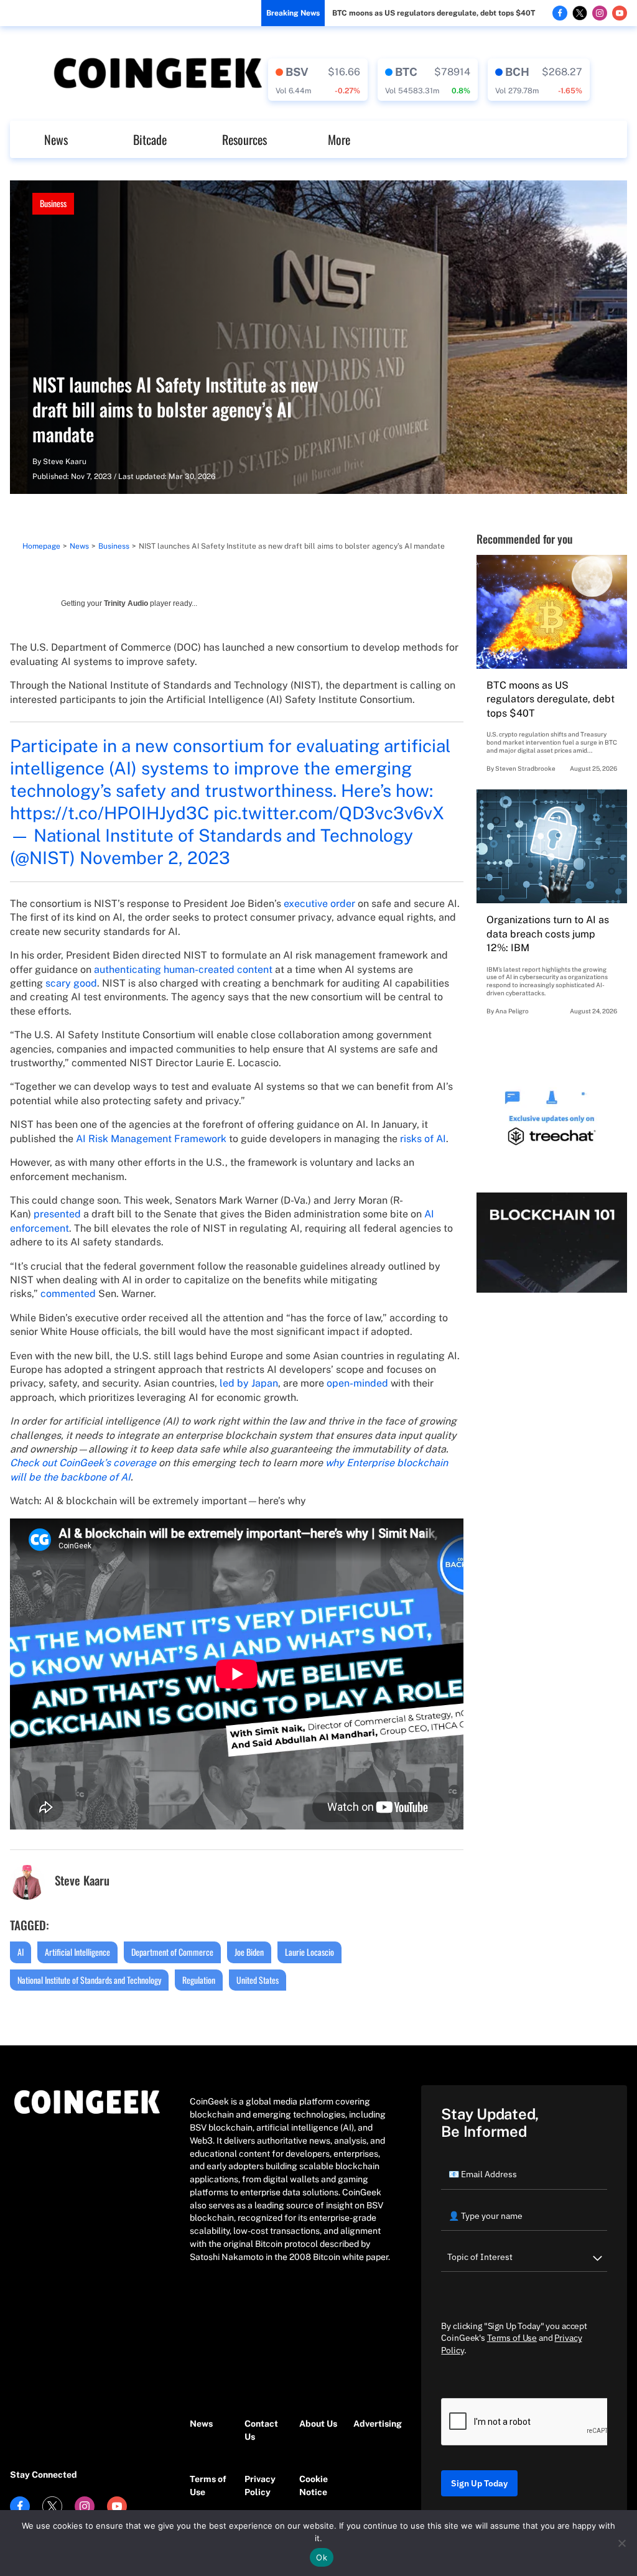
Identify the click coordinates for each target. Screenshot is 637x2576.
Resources (244, 139)
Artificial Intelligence (77, 1952)
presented (57, 1214)
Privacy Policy (260, 2485)
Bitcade (150, 139)
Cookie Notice (314, 2485)
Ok (322, 2557)
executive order (319, 904)
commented (68, 1294)
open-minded (357, 1383)
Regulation (199, 1980)
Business (53, 203)
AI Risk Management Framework (151, 1139)
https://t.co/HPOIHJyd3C (109, 813)
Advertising (374, 2424)
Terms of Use (208, 2485)
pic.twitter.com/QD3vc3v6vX (329, 813)
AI (21, 1952)
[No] (621, 2543)
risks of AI (423, 1139)
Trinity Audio (126, 603)
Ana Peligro (512, 1011)
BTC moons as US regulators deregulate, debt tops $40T (434, 13)
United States (258, 1980)
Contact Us (261, 2430)
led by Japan (249, 1383)
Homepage (41, 546)
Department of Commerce (172, 1952)
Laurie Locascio (309, 1952)
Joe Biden (249, 1952)
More (339, 139)
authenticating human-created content (183, 969)
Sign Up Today (479, 2483)
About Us (318, 2424)
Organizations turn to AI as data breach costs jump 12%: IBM (548, 934)
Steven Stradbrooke (525, 768)
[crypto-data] (318, 80)
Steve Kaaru (65, 462)
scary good (71, 983)
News (56, 139)
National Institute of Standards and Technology (89, 1980)
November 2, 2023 (155, 858)
